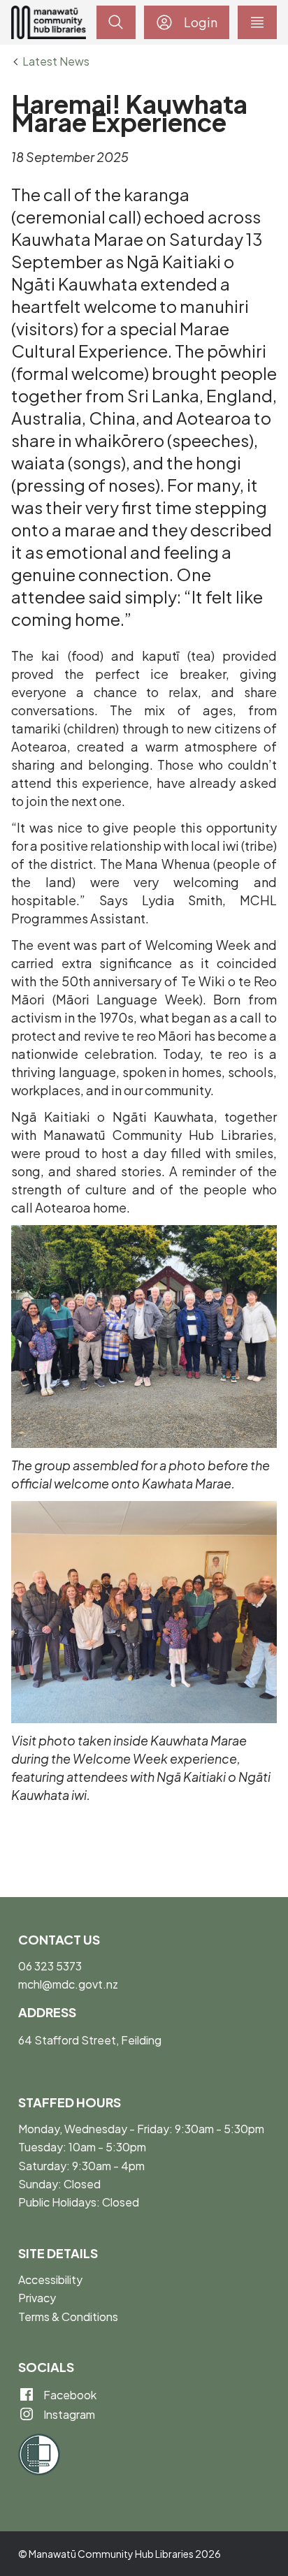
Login (201, 22)
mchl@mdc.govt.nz (68, 1984)
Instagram (68, 2414)
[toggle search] (116, 22)
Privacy (37, 2298)
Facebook (69, 2395)
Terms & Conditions (68, 2317)
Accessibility (50, 2279)
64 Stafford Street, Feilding (90, 2040)
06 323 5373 (50, 1966)
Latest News (56, 61)
